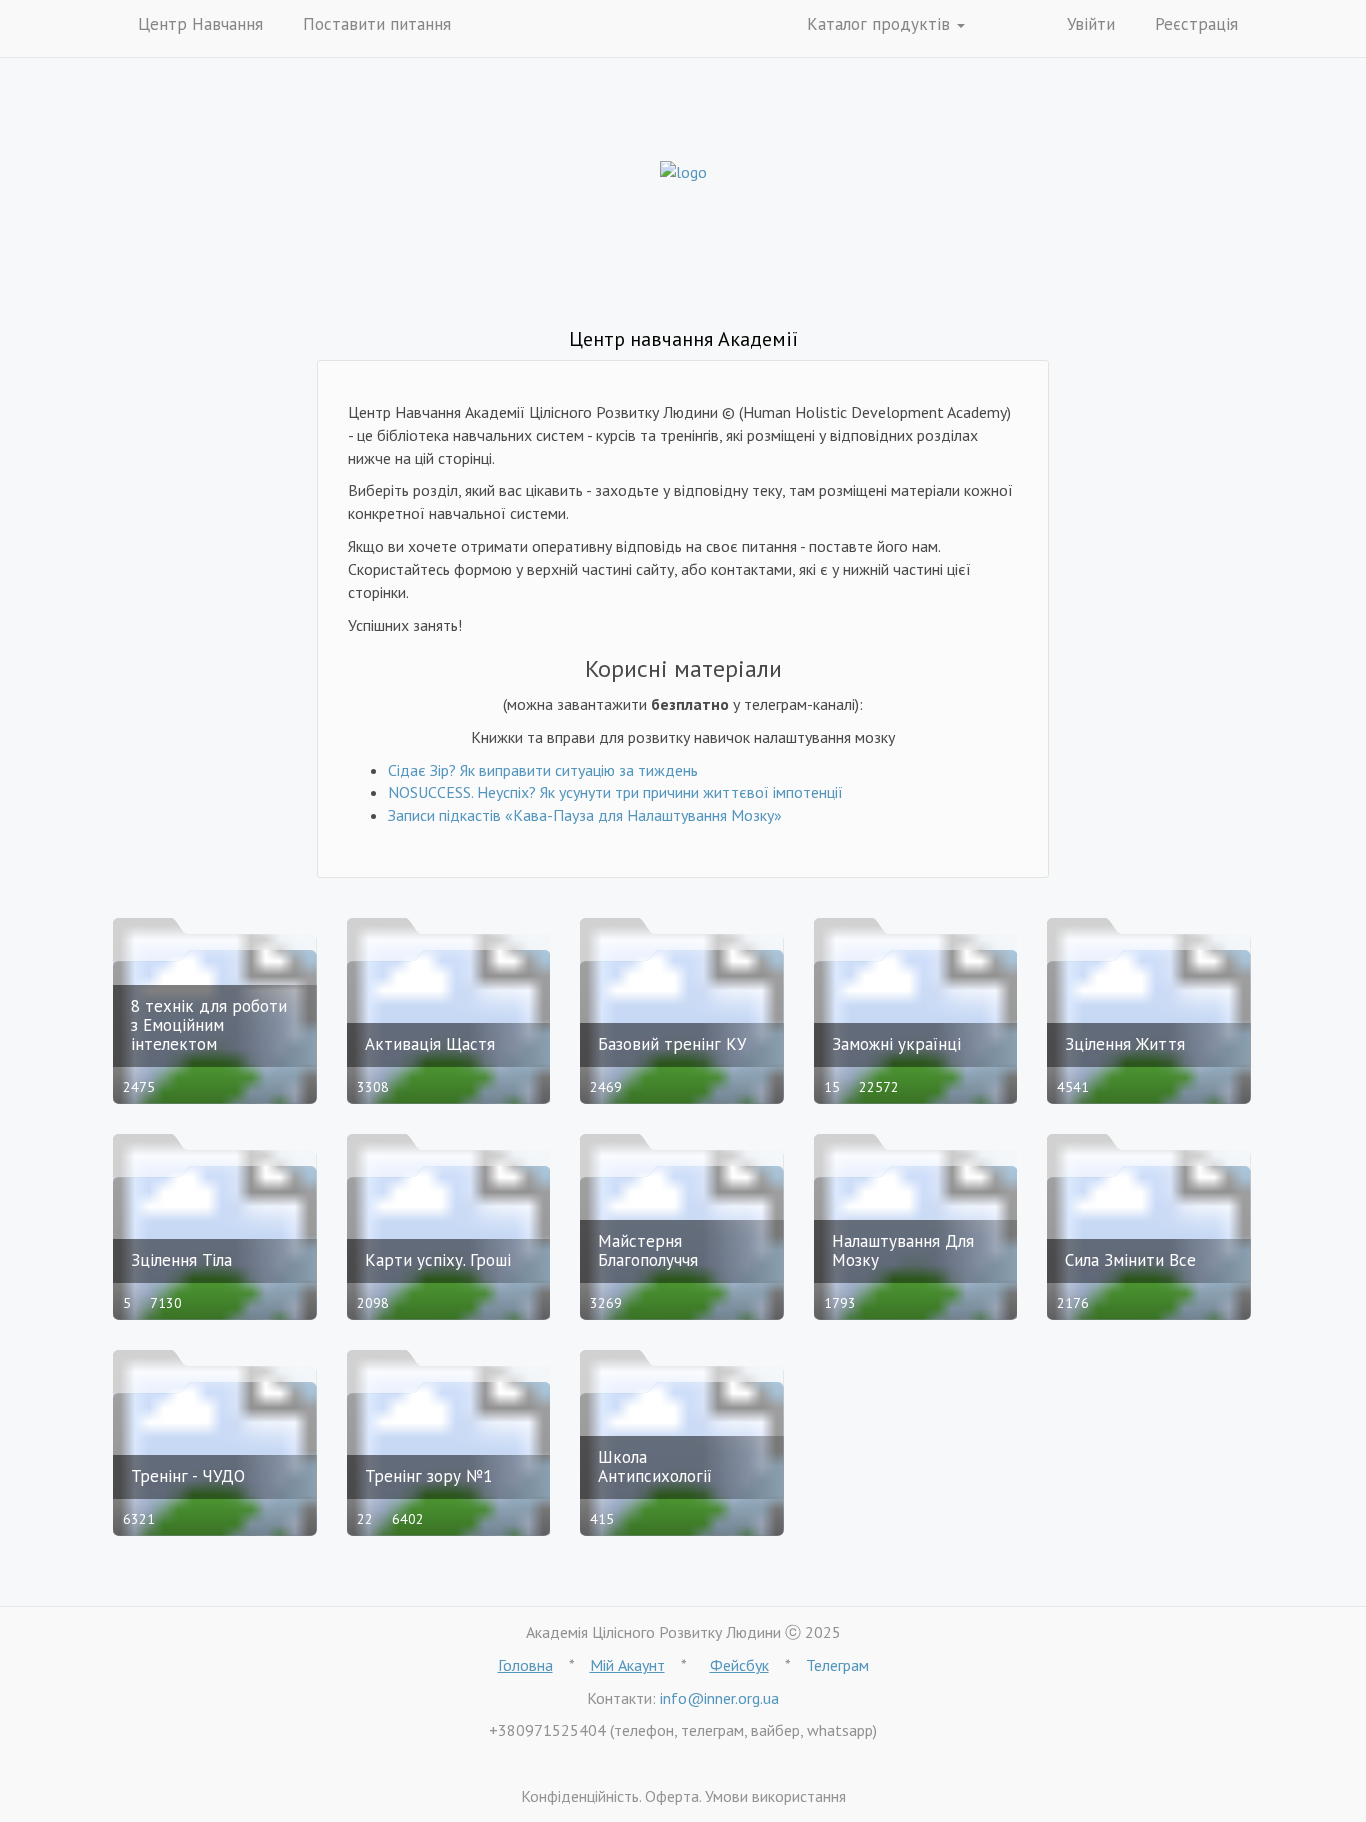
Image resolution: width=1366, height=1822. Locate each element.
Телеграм (837, 1665)
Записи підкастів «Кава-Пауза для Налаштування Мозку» (585, 815)
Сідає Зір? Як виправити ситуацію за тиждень (543, 770)
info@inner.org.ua (719, 1698)
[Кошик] (1011, 26)
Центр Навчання (200, 24)
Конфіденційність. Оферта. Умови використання (683, 1796)
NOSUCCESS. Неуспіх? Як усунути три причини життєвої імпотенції (615, 792)
